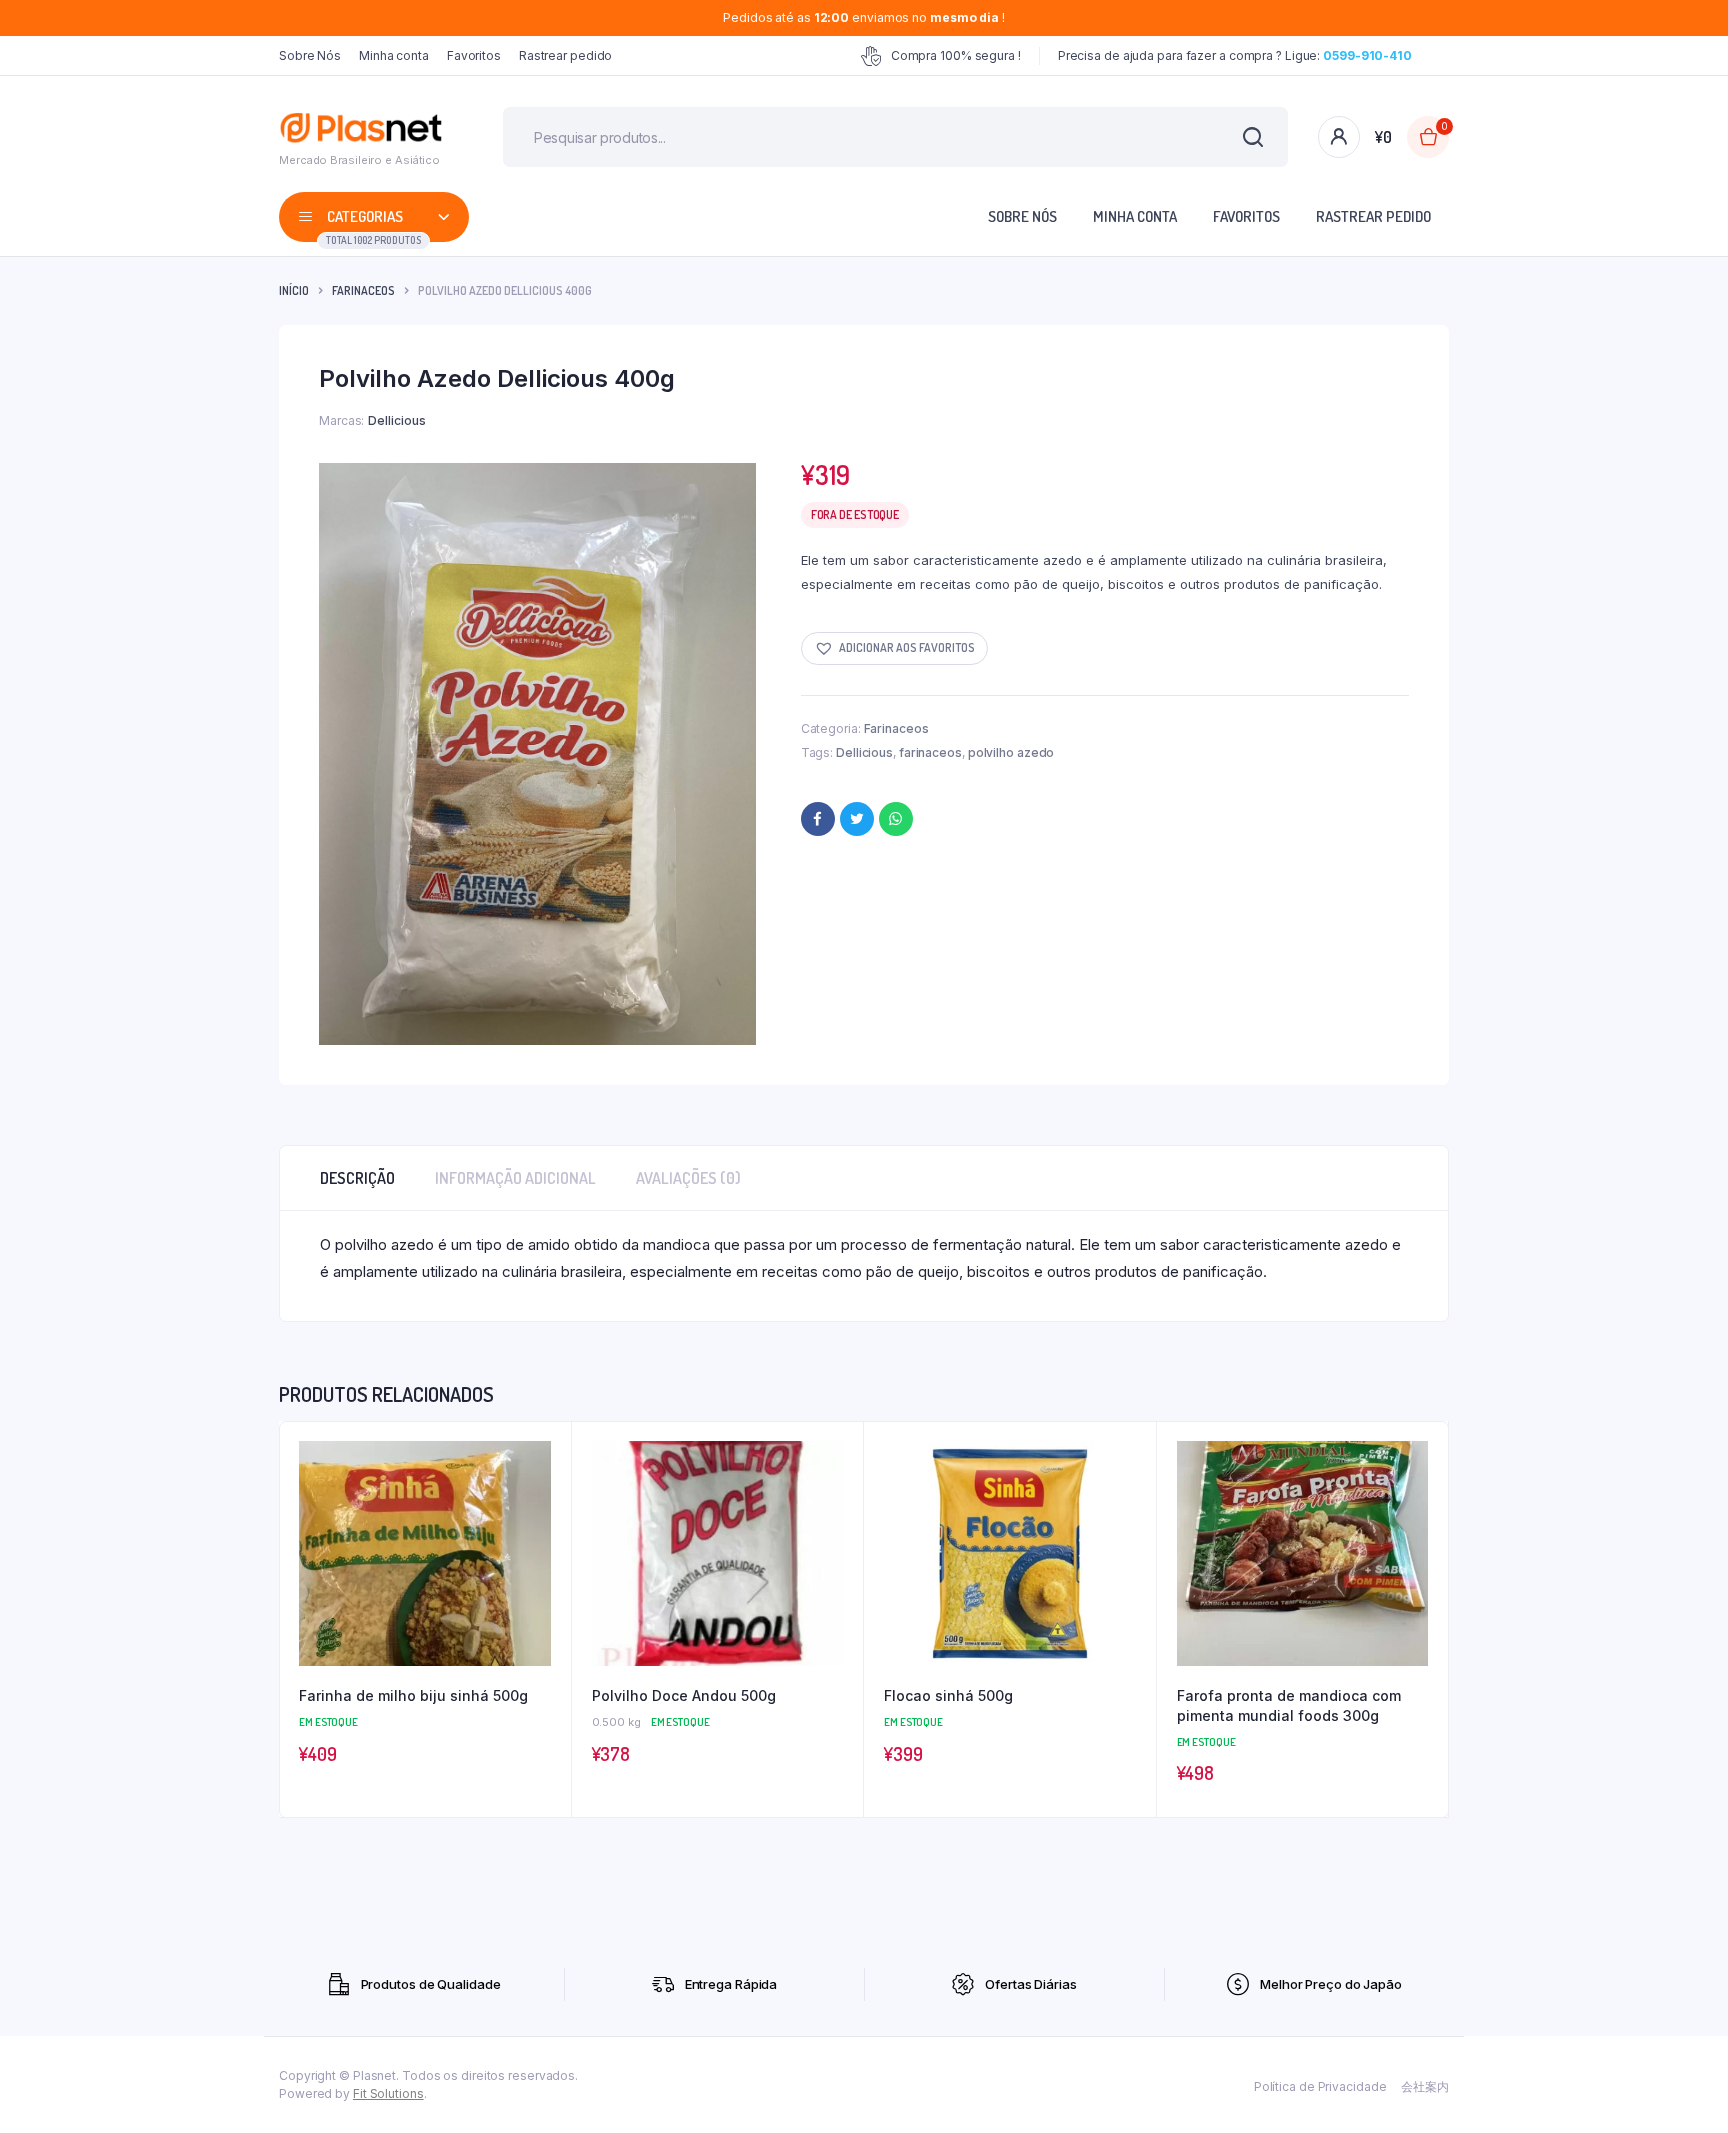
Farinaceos (363, 290)
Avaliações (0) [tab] (688, 1178)
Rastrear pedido (566, 55)
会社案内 (1425, 2086)
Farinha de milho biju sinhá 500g (413, 1695)
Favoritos (474, 55)
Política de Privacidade (1320, 2086)
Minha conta (394, 55)
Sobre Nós (310, 55)
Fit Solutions (388, 2093)
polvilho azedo (1011, 752)
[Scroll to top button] (1683, 2088)
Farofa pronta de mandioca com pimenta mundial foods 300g (1289, 1705)
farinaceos (930, 752)
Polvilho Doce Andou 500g (684, 1695)
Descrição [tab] (357, 1178)
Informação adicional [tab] (515, 1178)
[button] (894, 648)
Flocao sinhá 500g (948, 1695)
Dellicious (864, 752)
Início (294, 290)
